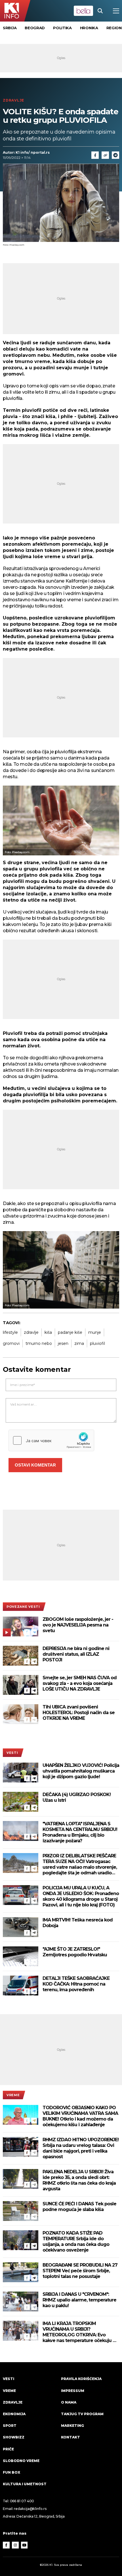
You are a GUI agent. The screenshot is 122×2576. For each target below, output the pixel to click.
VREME (13, 2095)
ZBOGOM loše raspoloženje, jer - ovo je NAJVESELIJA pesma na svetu (78, 1625)
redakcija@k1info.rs (30, 2509)
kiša (48, 1332)
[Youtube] (24, 2545)
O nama (69, 2402)
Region (114, 28)
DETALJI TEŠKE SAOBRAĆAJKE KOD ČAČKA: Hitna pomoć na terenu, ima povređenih (76, 1984)
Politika (62, 28)
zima (79, 1343)
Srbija (10, 28)
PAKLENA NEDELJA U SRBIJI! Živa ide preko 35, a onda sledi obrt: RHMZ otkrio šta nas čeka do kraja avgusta (79, 2180)
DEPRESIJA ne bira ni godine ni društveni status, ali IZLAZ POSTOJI (76, 1654)
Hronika (89, 28)
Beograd (35, 28)
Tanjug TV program (82, 2414)
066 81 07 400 (22, 2501)
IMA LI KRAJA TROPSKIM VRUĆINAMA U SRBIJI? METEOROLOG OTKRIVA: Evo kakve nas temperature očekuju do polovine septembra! (81, 2332)
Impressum (73, 2391)
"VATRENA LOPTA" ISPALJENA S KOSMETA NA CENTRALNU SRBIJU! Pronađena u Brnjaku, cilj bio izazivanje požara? (80, 1832)
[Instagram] (15, 2545)
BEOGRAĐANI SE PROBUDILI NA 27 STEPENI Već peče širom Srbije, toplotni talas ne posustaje (80, 2271)
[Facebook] (27, 1632)
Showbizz (14, 2437)
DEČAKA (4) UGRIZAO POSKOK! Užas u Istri (77, 1797)
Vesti (12, 1753)
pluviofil (97, 1343)
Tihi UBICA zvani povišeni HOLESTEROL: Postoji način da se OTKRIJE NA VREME (79, 1713)
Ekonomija (14, 2414)
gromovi (11, 1343)
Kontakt (71, 2437)
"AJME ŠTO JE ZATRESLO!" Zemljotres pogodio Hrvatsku (75, 1952)
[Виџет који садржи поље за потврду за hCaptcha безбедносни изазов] (51, 1440)
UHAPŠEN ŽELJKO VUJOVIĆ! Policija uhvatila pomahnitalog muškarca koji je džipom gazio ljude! (81, 1771)
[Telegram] (115, 155)
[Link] (105, 155)
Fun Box (11, 2472)
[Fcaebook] (95, 155)
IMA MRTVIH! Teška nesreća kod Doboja (78, 1923)
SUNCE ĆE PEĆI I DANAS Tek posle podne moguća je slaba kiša (79, 2207)
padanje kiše (70, 1332)
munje (95, 1332)
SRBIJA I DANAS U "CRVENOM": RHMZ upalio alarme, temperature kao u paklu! (79, 2300)
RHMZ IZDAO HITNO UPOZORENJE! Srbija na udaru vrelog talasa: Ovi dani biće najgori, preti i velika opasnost (81, 2148)
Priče (8, 2449)
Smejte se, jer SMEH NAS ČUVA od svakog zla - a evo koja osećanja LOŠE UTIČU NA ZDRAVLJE (80, 1683)
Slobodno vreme (21, 2461)
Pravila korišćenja (81, 2379)
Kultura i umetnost (25, 2484)
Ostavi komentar (35, 1465)
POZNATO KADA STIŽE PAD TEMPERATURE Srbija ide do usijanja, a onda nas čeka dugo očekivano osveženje (76, 2241)
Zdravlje (13, 100)
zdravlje (31, 1332)
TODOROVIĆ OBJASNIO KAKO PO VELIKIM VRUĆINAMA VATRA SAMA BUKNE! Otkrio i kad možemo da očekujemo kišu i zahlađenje (80, 2116)
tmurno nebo (39, 1343)
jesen (63, 1343)
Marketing (72, 2426)
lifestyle (10, 1332)
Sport (10, 2426)
